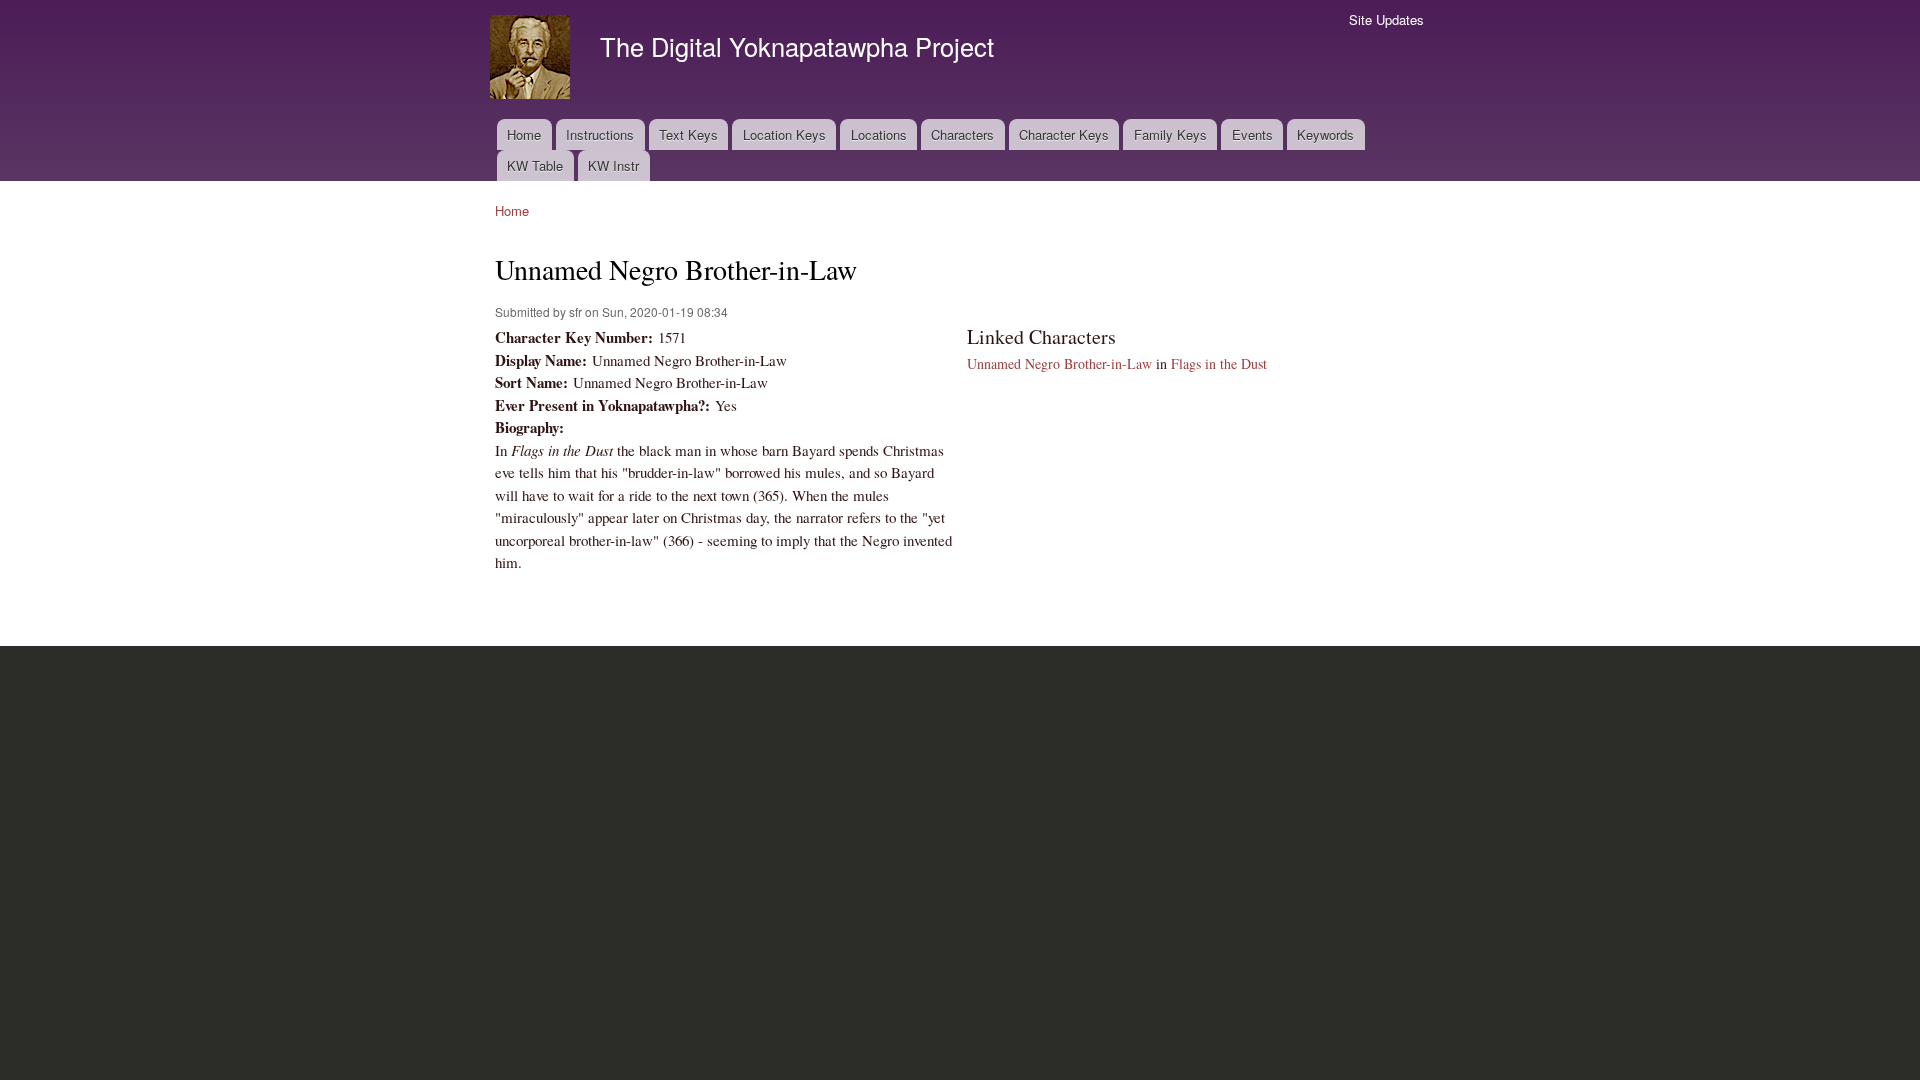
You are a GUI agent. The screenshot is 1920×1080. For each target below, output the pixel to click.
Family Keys (1170, 134)
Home (524, 134)
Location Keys (784, 134)
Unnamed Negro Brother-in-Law (1059, 363)
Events (1252, 134)
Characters (962, 134)
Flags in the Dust (1219, 363)
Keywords (1325, 134)
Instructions (600, 134)
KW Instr (613, 165)
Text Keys (688, 134)
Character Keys (1064, 134)
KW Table (535, 165)
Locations (879, 134)
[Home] (532, 59)
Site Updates (1386, 19)
